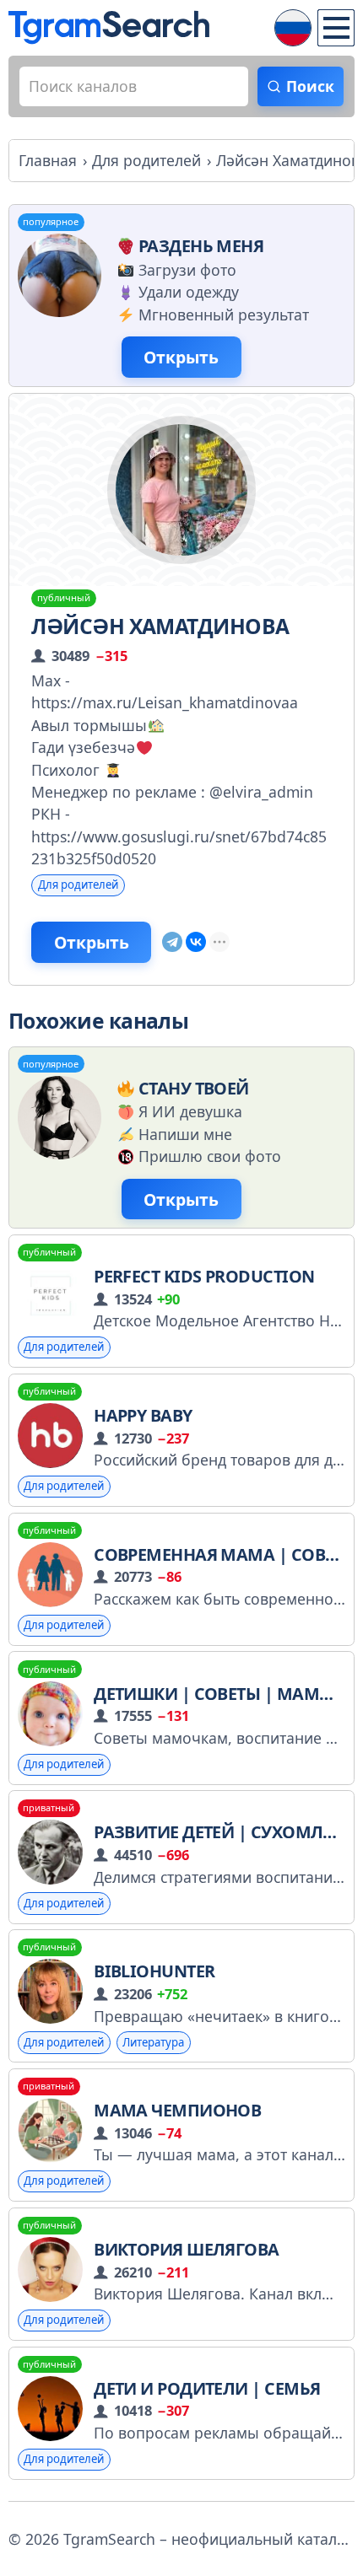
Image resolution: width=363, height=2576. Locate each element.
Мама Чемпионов (177, 2110)
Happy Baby (143, 1415)
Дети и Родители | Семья (207, 2388)
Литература (153, 2042)
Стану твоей (194, 1088)
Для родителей (78, 885)
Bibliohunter (154, 1971)
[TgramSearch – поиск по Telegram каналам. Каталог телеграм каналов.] (109, 27)
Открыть (181, 357)
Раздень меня (201, 246)
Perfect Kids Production (204, 1276)
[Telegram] (172, 942)
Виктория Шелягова (187, 2249)
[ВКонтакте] (196, 942)
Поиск (310, 86)
